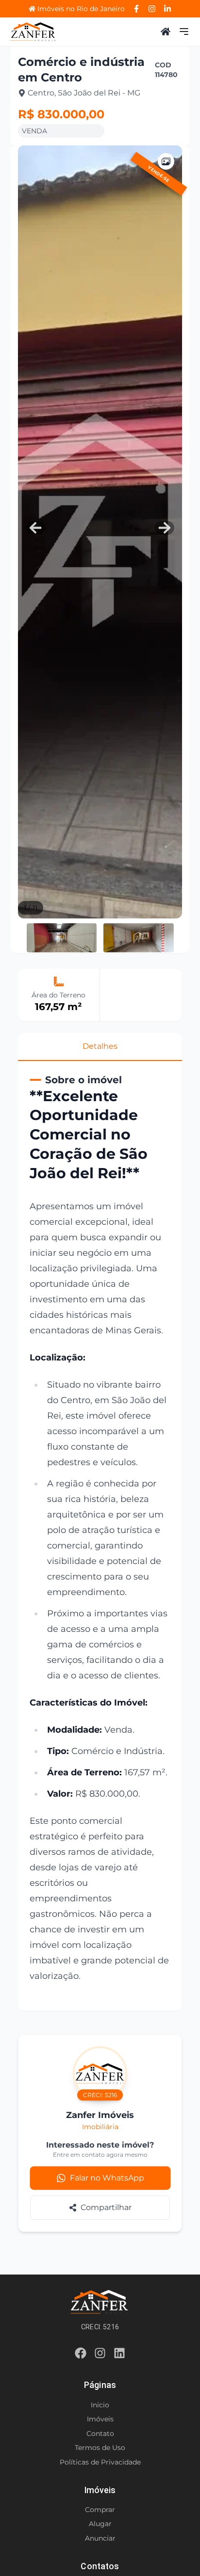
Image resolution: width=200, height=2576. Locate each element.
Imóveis (100, 2419)
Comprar (100, 2510)
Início (100, 2405)
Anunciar (100, 2538)
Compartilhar (106, 2207)
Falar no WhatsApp (107, 2178)
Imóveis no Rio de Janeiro (81, 9)
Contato (100, 2434)
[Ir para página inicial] (33, 32)
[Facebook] (136, 9)
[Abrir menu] (184, 32)
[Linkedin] (119, 2355)
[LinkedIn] (167, 9)
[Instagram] (152, 9)
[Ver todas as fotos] (166, 161)
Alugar (100, 2524)
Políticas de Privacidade (100, 2462)
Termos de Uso (100, 2448)
